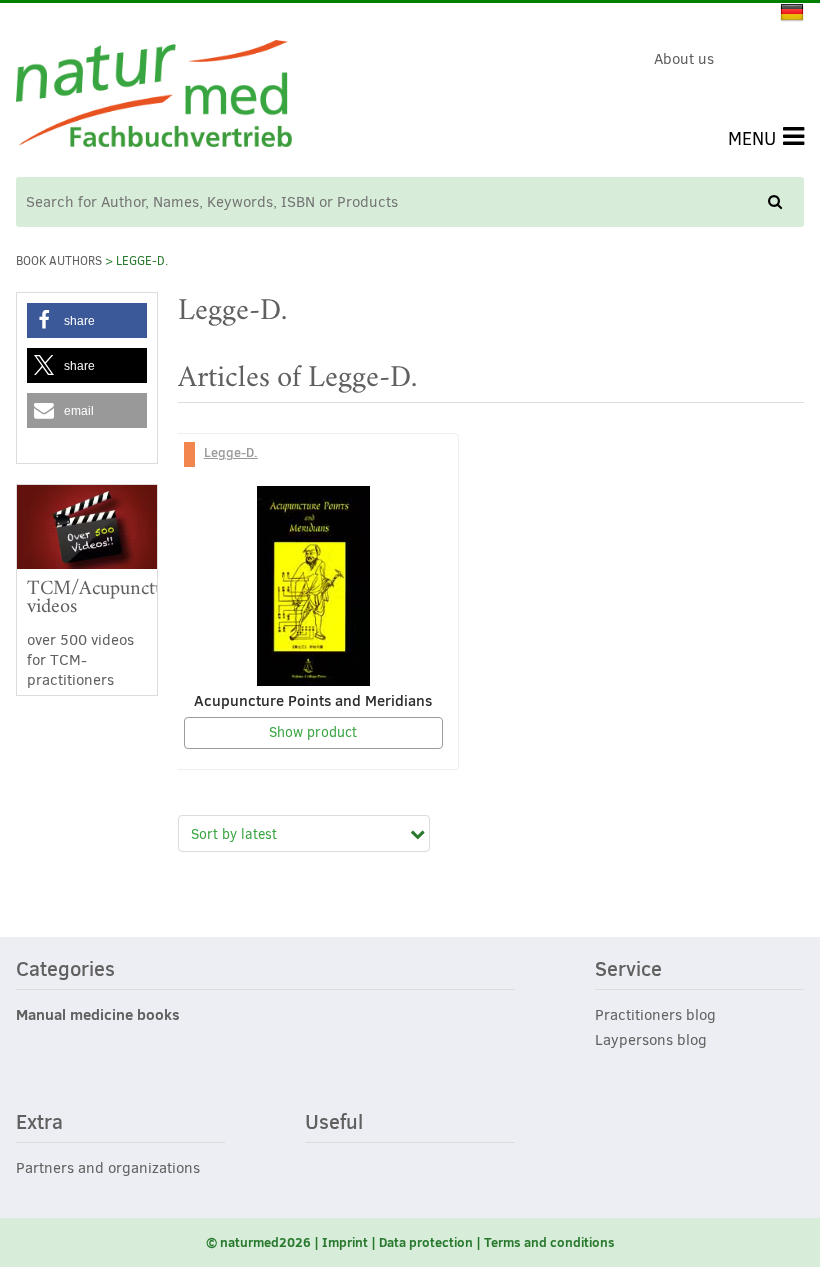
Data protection (426, 1242)
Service (628, 970)
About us (684, 59)
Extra (39, 1123)
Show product (313, 732)
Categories (65, 970)
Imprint (345, 1242)
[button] (86, 320)
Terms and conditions (549, 1242)
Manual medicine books (98, 1015)
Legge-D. (231, 452)
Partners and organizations (108, 1168)
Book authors (59, 261)
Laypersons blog (651, 1040)
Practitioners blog (655, 1015)
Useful (334, 1123)
